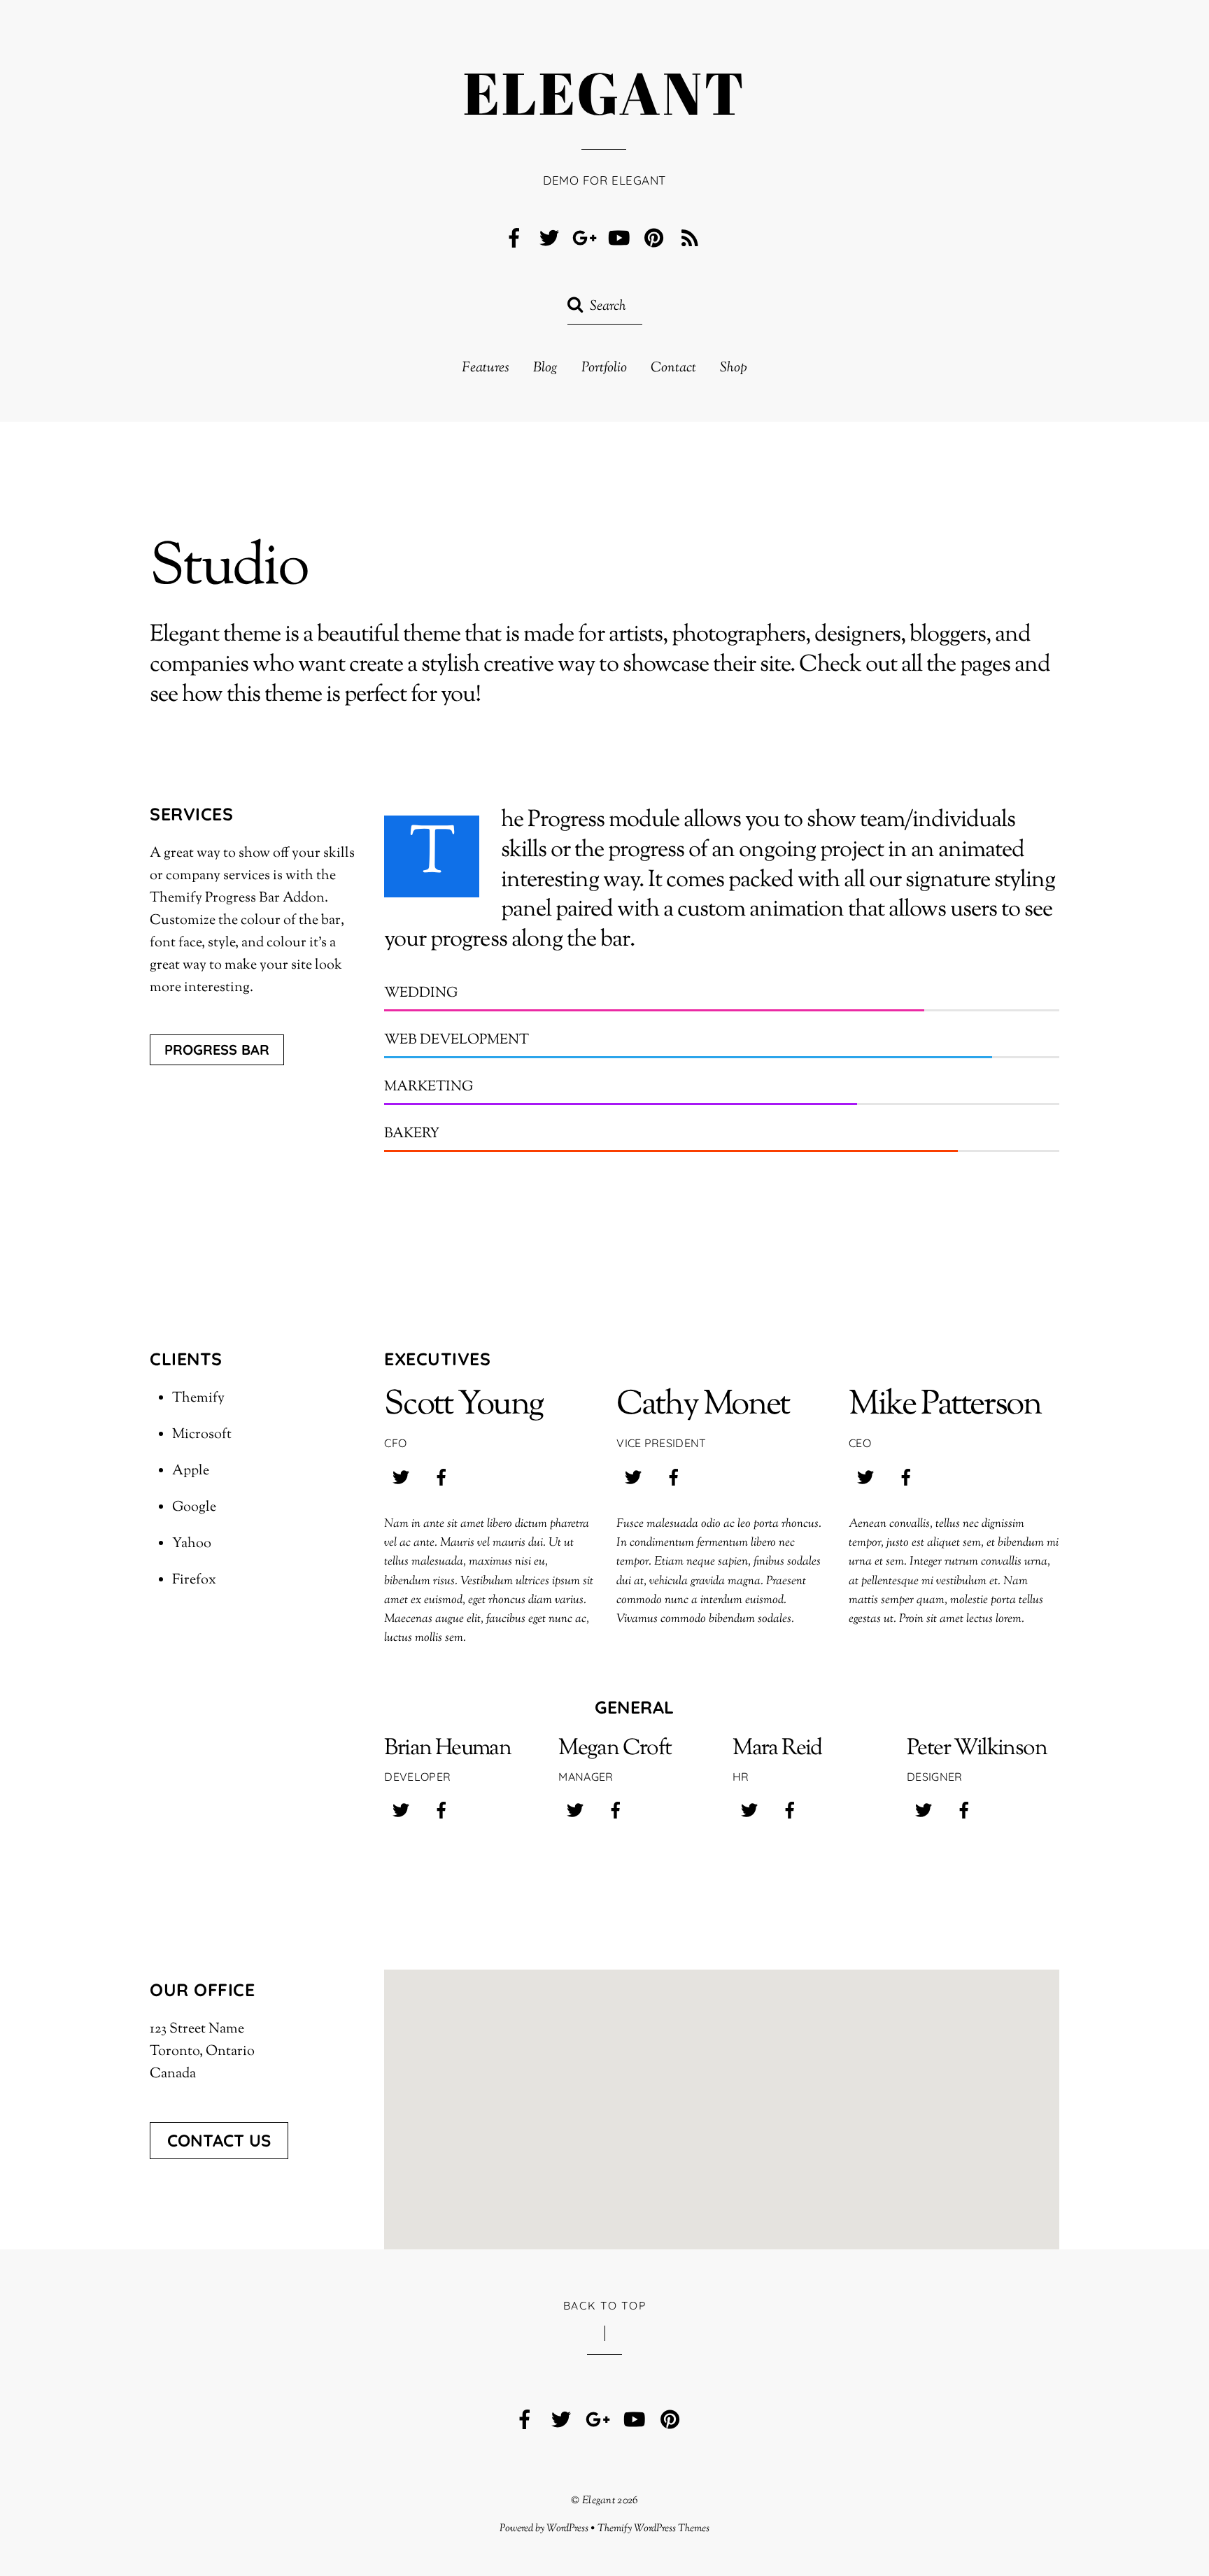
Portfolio (604, 369)
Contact (673, 369)
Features (486, 369)
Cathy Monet (703, 1406)
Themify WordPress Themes (654, 2528)
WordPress (567, 2528)
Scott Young (464, 1406)
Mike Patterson (945, 1406)
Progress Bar (217, 1049)
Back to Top (605, 2305)
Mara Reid (777, 1749)
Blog (545, 369)
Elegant (599, 2500)
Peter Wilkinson (977, 1749)
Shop (734, 369)
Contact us (219, 2140)
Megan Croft (615, 1749)
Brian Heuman (447, 1749)
